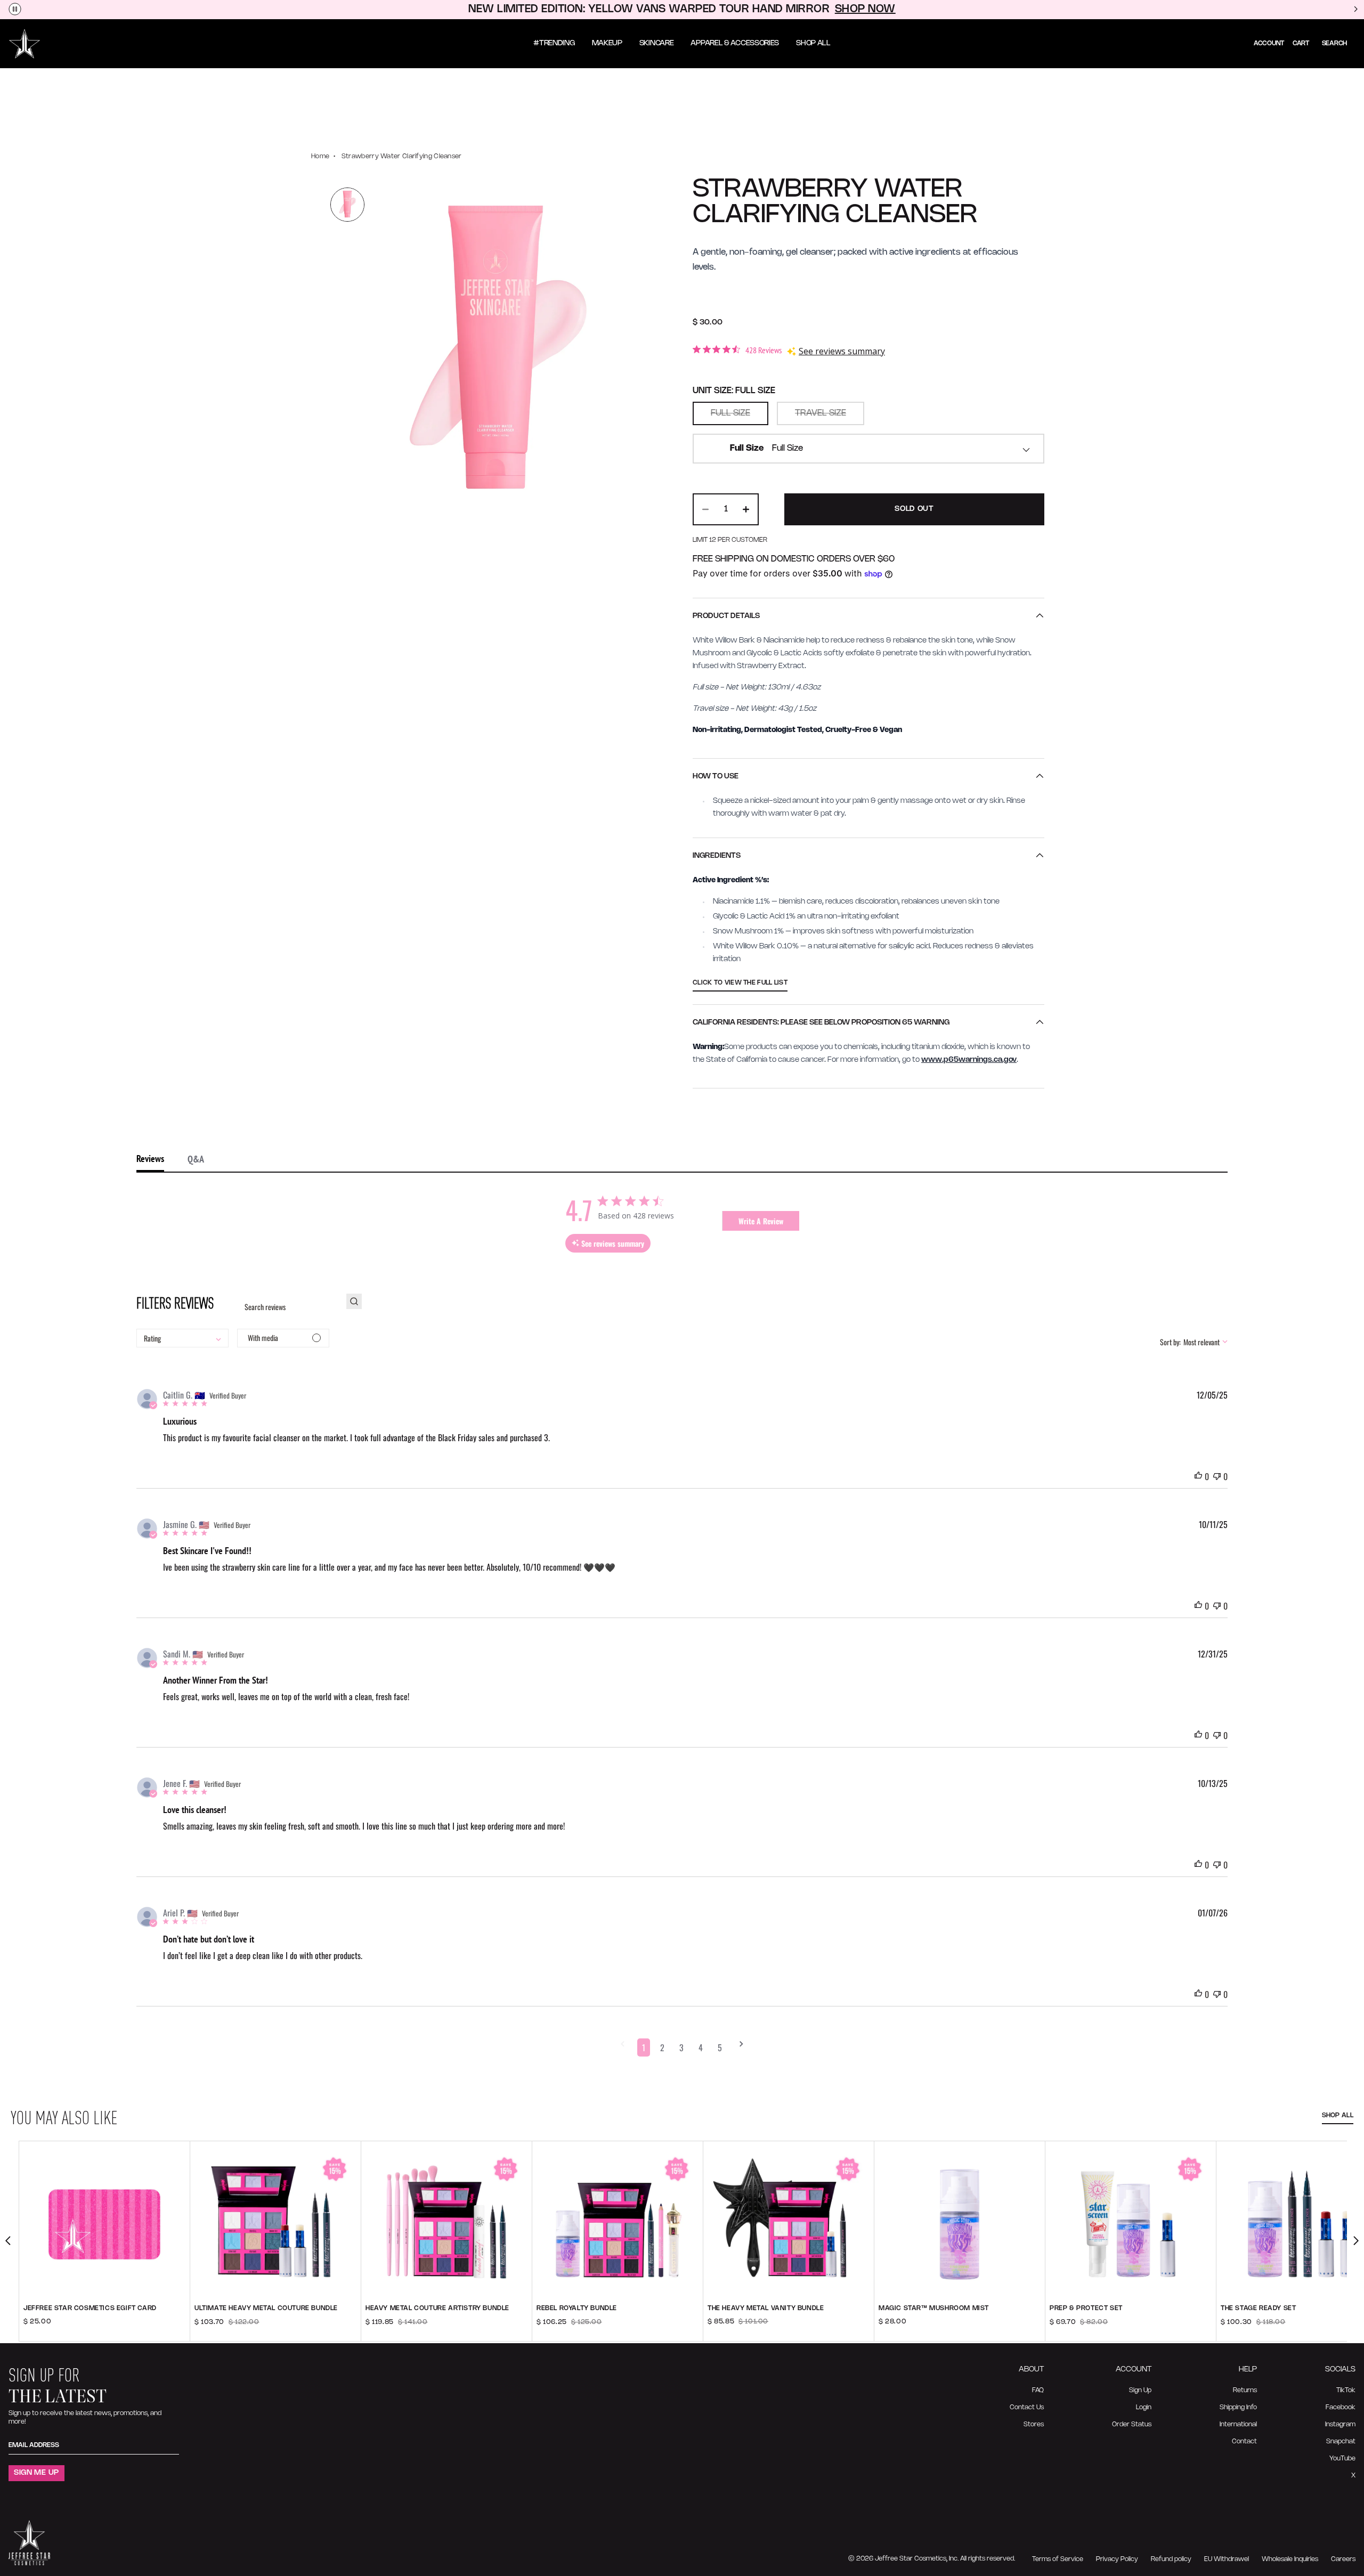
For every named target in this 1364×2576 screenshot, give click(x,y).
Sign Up (1140, 2390)
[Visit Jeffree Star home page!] (25, 44)
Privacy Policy (1117, 2559)
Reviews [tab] (150, 1159)
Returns (1245, 2390)
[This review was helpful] (1198, 1476)
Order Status (1132, 2424)
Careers (1343, 2559)
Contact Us (1027, 2407)
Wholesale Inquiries (1290, 2559)
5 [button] (720, 2047)
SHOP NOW (865, 9)
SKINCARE (657, 43)
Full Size (730, 413)
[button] (623, 2047)
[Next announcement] (1355, 10)
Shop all (1338, 2115)
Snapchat (1341, 2441)
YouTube (1342, 2459)
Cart (1301, 43)
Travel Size (821, 413)
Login (1144, 2407)
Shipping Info (1238, 2407)
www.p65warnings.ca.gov (969, 1060)
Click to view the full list (740, 983)
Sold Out (914, 509)
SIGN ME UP (36, 2473)
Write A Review (761, 1221)
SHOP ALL (813, 43)
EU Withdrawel (1227, 2559)
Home (320, 156)
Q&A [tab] (196, 1159)
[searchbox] (287, 1307)
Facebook (1341, 2407)
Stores (1034, 2424)
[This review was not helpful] (1217, 1476)
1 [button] (644, 2047)
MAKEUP (607, 43)
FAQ (1038, 2390)
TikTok (1346, 2390)
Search (1334, 43)
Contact (1244, 2441)
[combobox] (868, 449)
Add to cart (276, 2329)
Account (1269, 43)
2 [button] (662, 2047)
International (1238, 2424)
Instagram (1340, 2424)
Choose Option (104, 2329)
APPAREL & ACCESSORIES (735, 43)
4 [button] (701, 2047)
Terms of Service (1058, 2559)
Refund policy (1171, 2559)
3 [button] (681, 2047)
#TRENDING (554, 43)
